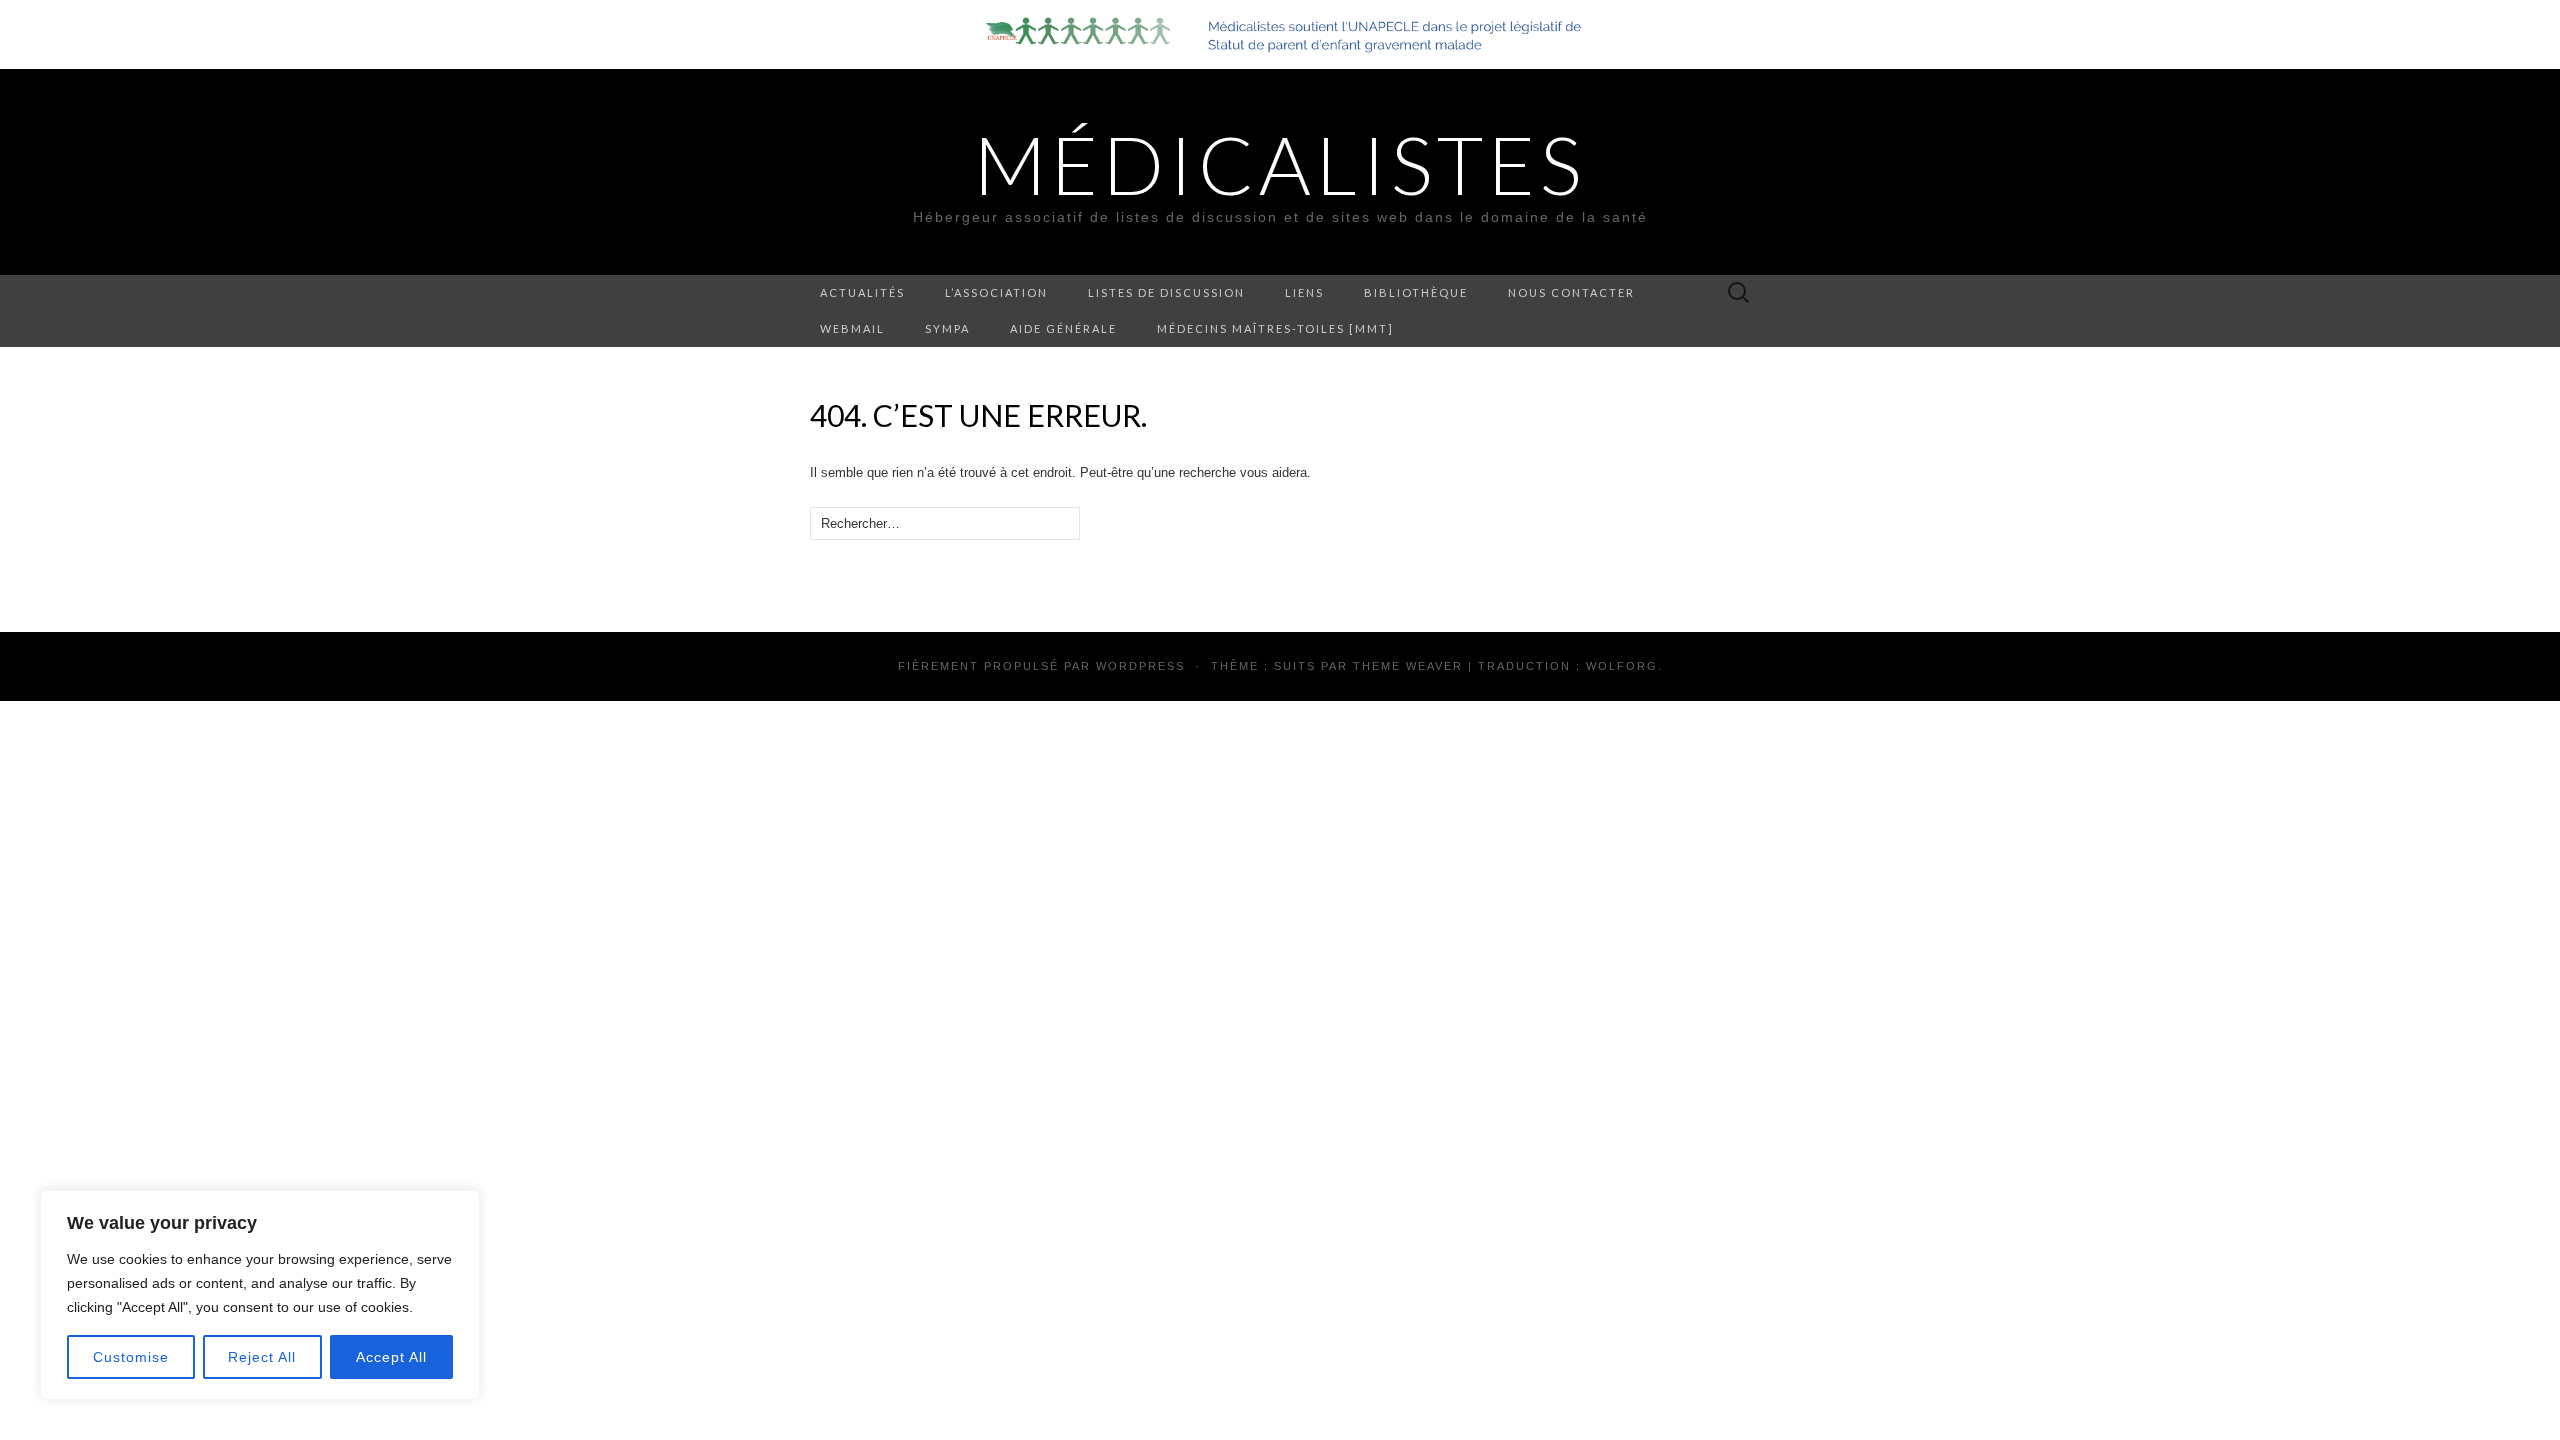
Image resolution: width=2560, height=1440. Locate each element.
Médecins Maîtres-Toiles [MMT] (1275, 328)
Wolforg (1622, 666)
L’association (996, 292)
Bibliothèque (1416, 292)
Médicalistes (1280, 164)
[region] (260, 1295)
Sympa (947, 328)
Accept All (391, 1357)
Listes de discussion (1166, 292)
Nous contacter (1571, 292)
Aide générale (1063, 328)
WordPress (1140, 666)
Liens (1304, 292)
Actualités (862, 292)
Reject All (262, 1357)
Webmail (852, 328)
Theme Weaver (1408, 666)
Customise (131, 1357)
